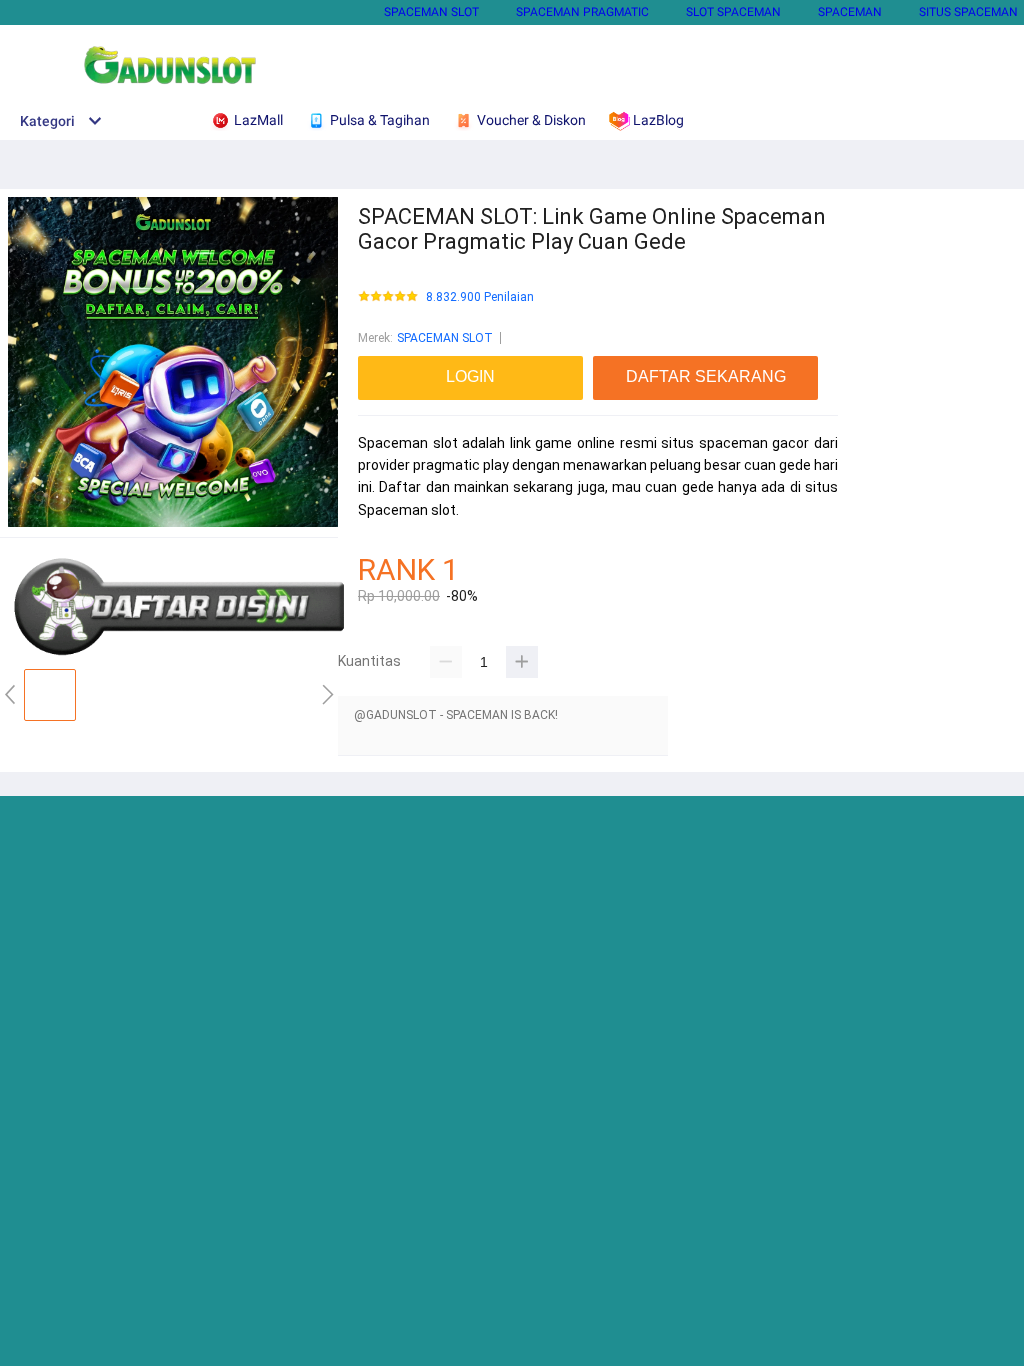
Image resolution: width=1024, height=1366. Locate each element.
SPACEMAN (850, 12)
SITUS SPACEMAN (968, 12)
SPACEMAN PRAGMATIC (582, 12)
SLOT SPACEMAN (733, 12)
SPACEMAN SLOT (431, 12)
